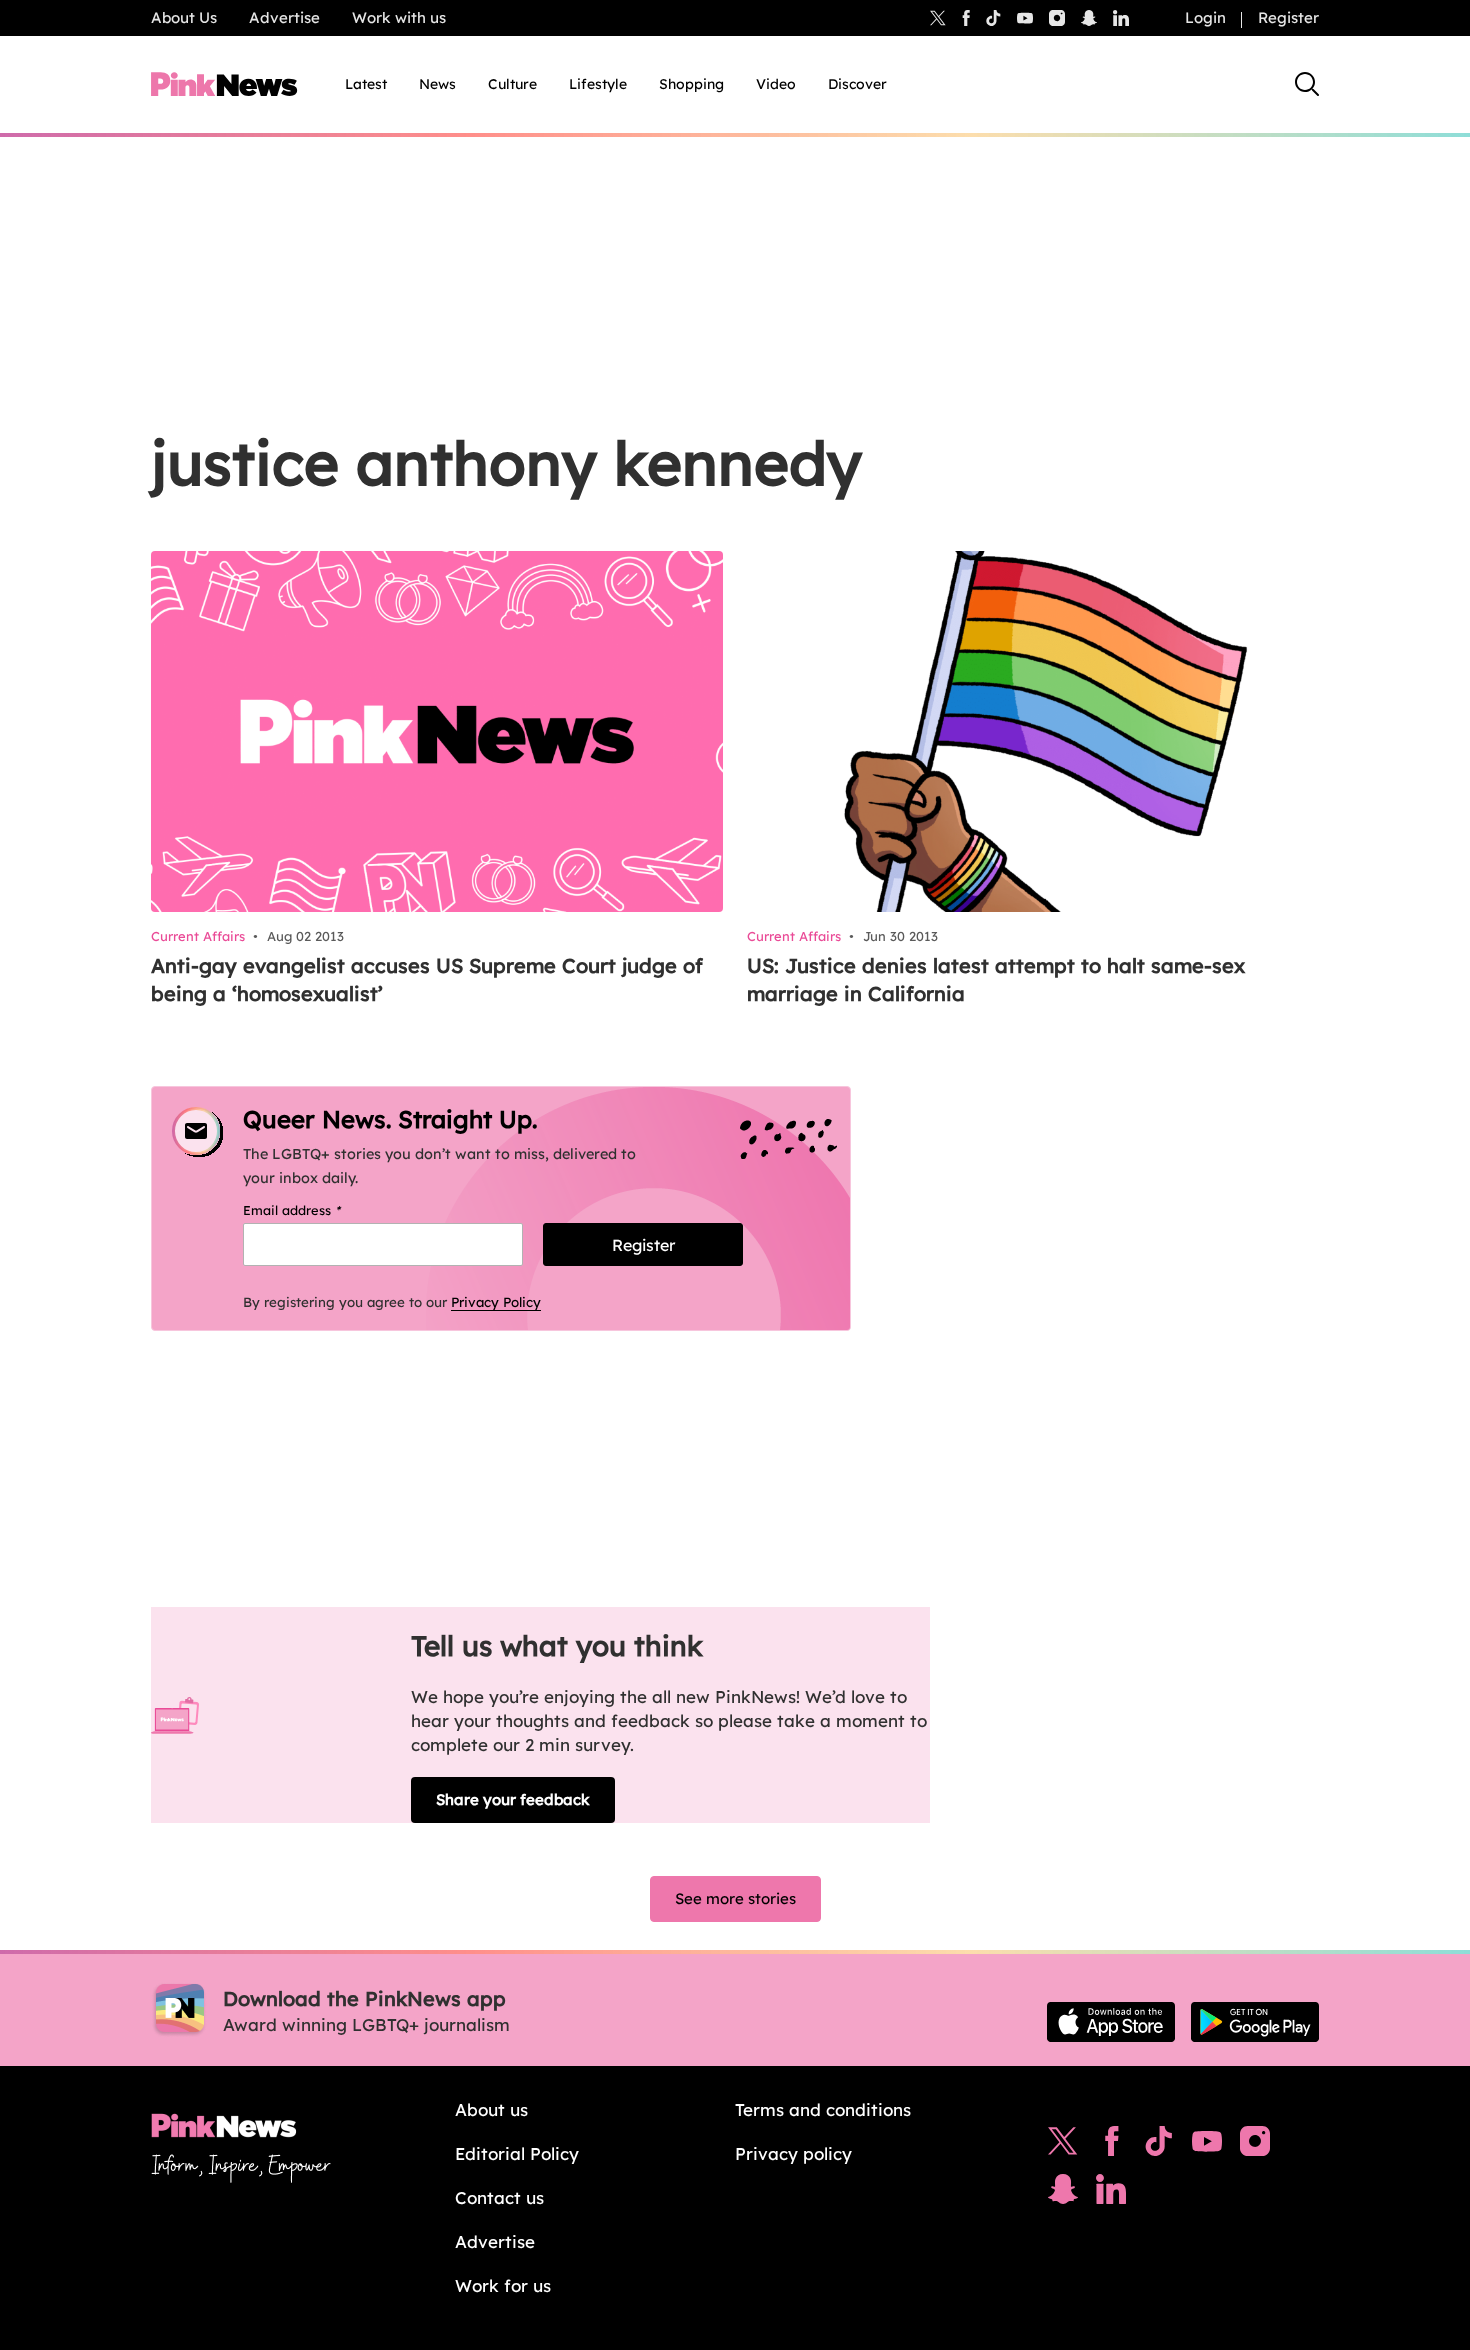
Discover (857, 84)
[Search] (1307, 84)
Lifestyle (598, 84)
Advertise (284, 17)
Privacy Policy (496, 1302)
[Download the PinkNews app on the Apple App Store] (1111, 2022)
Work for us (503, 2285)
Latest (366, 84)
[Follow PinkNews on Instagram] (1255, 2146)
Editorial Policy (517, 2153)
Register (1288, 17)
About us (491, 2109)
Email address (317, 1210)
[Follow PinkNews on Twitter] (1063, 2146)
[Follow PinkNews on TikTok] (1159, 2146)
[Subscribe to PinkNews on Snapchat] (1063, 2194)
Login (1205, 17)
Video (776, 84)
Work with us (399, 17)
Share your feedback (513, 1799)
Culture (512, 84)
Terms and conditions (823, 2109)
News (437, 84)
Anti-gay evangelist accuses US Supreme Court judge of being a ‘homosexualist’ (427, 979)
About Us (184, 17)
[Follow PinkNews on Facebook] (1111, 2146)
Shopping (691, 84)
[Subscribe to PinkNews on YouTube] (1207, 2146)
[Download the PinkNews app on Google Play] (1255, 2022)
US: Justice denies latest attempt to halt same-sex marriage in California (996, 979)
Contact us (499, 2197)
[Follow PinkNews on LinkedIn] (1121, 18)
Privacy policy (793, 2153)
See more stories (735, 1898)
